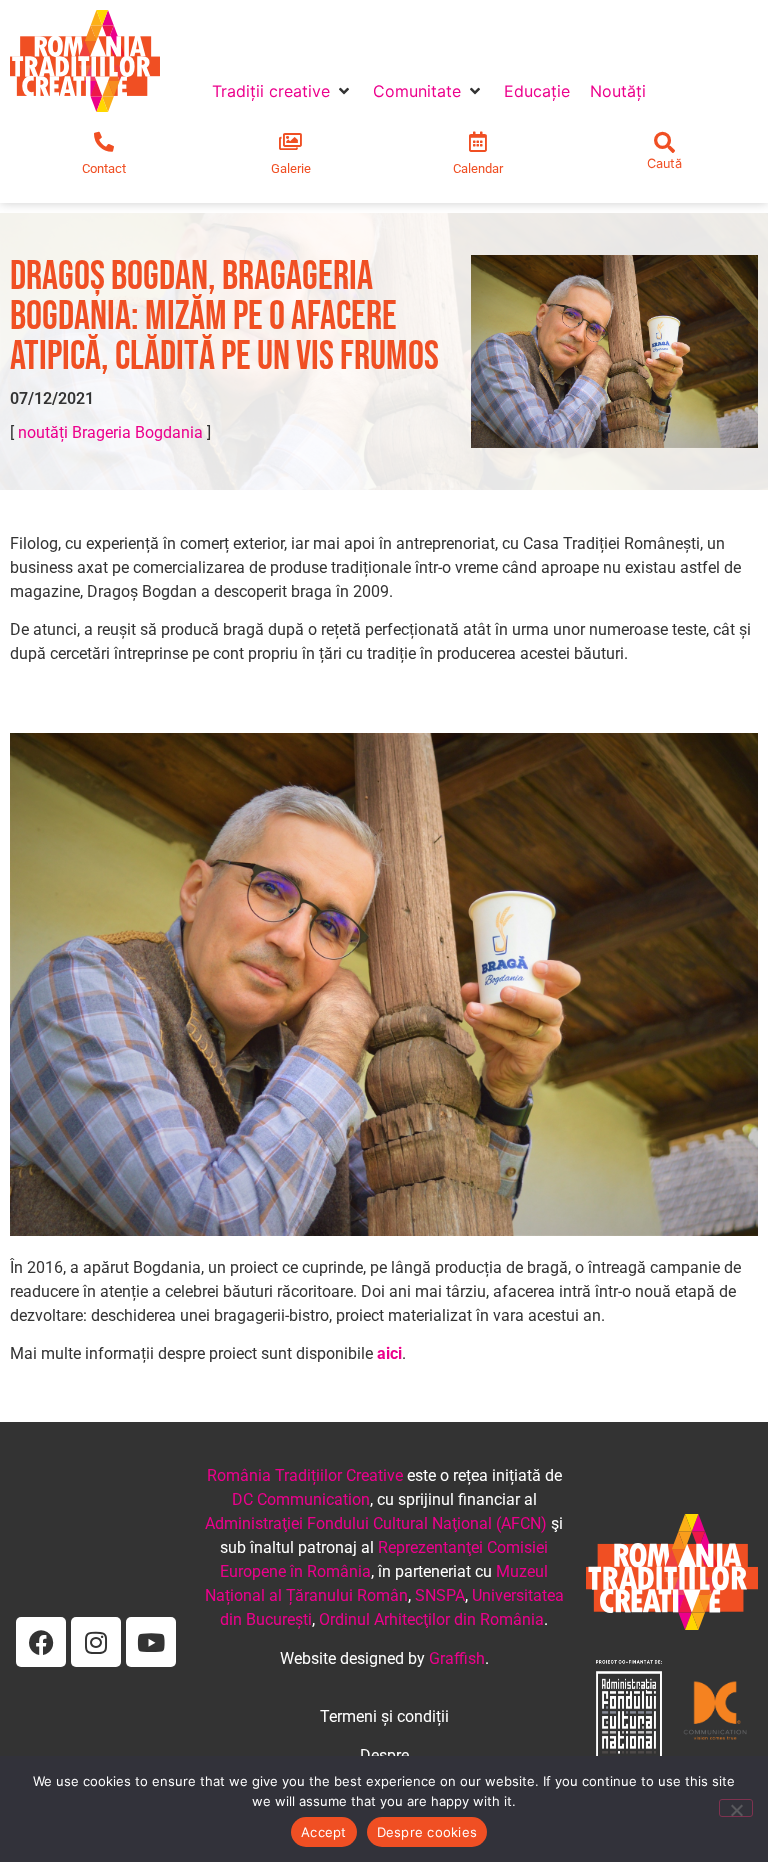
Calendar (478, 168)
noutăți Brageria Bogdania (110, 432)
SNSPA (440, 1595)
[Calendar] (478, 142)
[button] (282, 91)
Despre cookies (427, 1832)
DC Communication (301, 1499)
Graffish (457, 1658)
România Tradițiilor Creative (305, 1475)
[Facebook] (41, 1642)
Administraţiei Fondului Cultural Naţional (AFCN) (376, 1523)
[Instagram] (96, 1642)
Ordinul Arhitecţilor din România (431, 1619)
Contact (104, 168)
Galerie (291, 168)
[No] (736, 1808)
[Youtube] (151, 1642)
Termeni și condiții (384, 1716)
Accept (324, 1832)
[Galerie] (291, 142)
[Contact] (104, 142)
